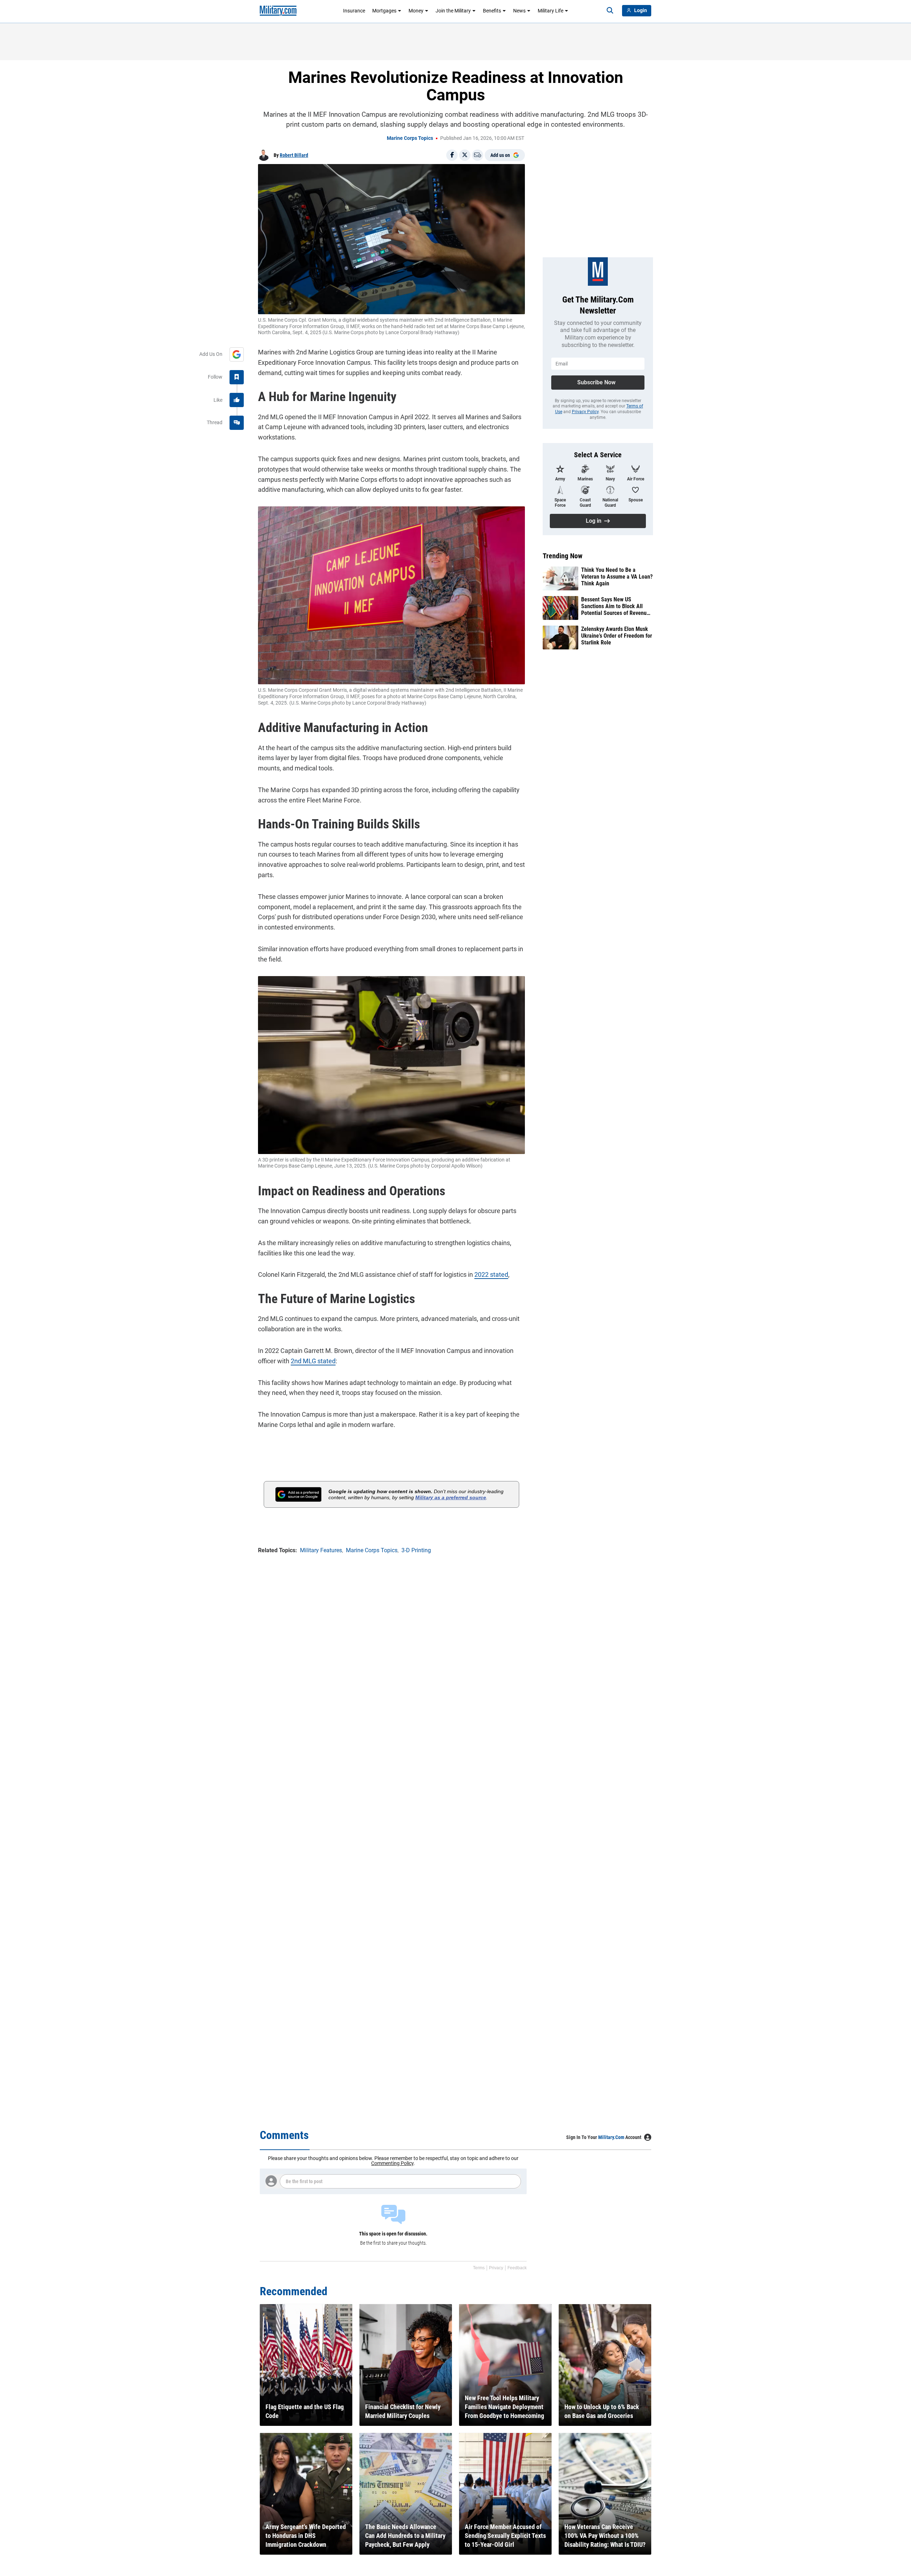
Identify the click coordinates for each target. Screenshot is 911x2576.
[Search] (610, 11)
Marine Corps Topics (410, 138)
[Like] (237, 400)
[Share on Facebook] (452, 155)
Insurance (354, 11)
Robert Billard (294, 155)
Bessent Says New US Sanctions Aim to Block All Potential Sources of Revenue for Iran (615, 606)
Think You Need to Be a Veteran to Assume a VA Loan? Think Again (617, 577)
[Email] (478, 155)
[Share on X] (465, 155)
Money (416, 11)
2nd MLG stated (313, 1361)
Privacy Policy (585, 412)
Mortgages (384, 11)
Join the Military (453, 11)
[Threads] (237, 423)
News (519, 11)
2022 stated (491, 1274)
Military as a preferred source (451, 1497)
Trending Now (563, 556)
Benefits (492, 11)
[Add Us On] (237, 354)
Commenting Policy (392, 2163)
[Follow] (237, 377)
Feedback (517, 2268)
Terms (479, 2268)
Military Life (551, 11)
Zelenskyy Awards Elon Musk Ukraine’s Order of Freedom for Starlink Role (617, 636)
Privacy (496, 2268)
